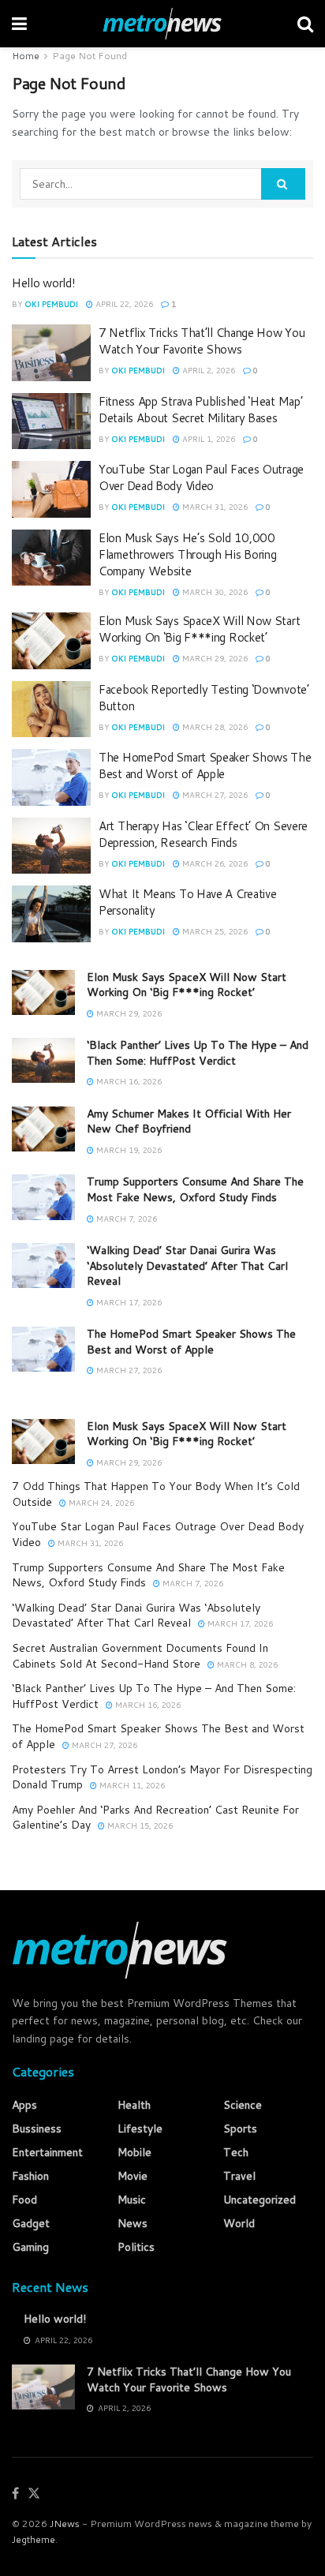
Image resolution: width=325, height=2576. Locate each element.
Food (24, 2200)
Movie (133, 2176)
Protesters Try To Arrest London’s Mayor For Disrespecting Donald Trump (162, 1777)
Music (132, 2200)
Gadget (31, 2223)
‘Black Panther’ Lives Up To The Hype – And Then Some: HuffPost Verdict (198, 1053)
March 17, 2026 (128, 1302)
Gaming (30, 2247)
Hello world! (43, 283)
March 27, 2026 (214, 795)
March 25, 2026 (214, 931)
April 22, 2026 (123, 304)
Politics (136, 2247)
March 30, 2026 (214, 592)
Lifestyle (140, 2129)
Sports (240, 2129)
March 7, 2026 (125, 1219)
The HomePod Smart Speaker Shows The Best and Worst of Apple (205, 766)
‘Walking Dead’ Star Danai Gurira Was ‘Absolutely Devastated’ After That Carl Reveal (187, 1266)
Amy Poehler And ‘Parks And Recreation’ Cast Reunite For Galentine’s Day (155, 1818)
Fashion (30, 2176)
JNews (65, 2524)
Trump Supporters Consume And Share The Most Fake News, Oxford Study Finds (195, 1189)
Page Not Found (90, 56)
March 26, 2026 (214, 863)
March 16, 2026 (128, 1081)
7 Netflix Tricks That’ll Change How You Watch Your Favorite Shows (202, 341)
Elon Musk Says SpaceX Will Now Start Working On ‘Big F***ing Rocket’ (199, 629)
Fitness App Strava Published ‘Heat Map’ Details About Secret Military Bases (200, 410)
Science (243, 2105)
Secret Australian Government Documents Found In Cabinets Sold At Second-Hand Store (140, 1656)
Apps (24, 2105)
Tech (236, 2152)
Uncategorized (260, 2200)
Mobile (134, 2152)
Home (26, 56)
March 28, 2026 (214, 727)
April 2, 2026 (207, 370)
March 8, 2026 (246, 1664)
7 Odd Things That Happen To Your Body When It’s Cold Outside (156, 1494)
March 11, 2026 (131, 1785)
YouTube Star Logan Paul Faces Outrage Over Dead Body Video (201, 477)
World (239, 2223)
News (133, 2223)
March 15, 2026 (139, 1825)
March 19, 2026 (128, 1150)
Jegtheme (34, 2539)
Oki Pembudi (51, 304)
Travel (239, 2176)
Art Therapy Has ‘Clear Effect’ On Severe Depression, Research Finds (203, 834)
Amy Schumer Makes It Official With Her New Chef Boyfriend (189, 1121)
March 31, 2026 (214, 507)
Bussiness (37, 2129)
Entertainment (47, 2152)
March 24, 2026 (100, 1503)
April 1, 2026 (207, 439)
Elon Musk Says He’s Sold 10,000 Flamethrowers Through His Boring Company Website (187, 554)
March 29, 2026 (214, 658)
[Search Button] (283, 184)
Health (134, 2105)
